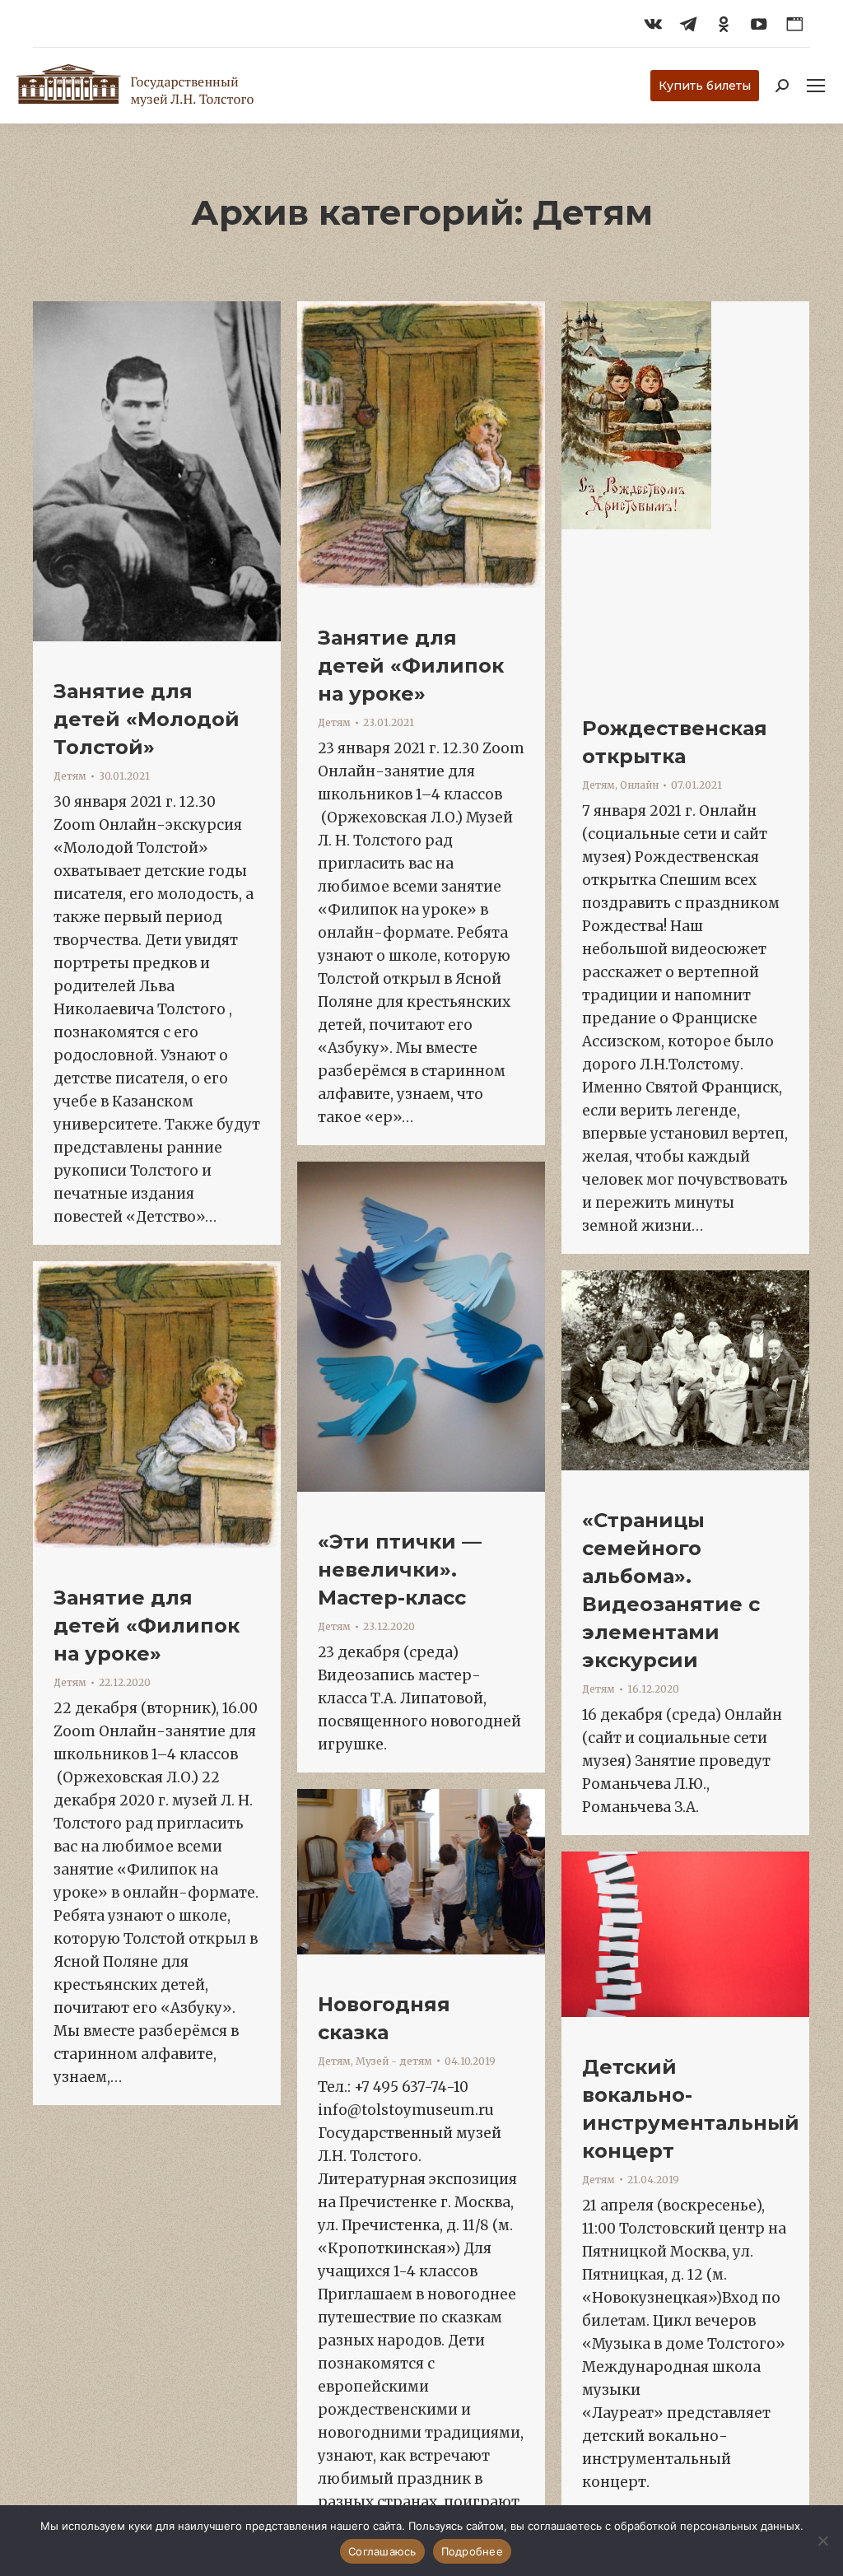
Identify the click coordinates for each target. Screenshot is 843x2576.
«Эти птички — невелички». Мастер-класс (400, 1570)
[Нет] (822, 2541)
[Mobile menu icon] (816, 86)
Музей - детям (394, 2061)
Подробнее (472, 2551)
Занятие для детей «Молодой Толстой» (147, 719)
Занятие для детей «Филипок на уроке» (411, 666)
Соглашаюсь (382, 2551)
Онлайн (639, 785)
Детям (70, 776)
